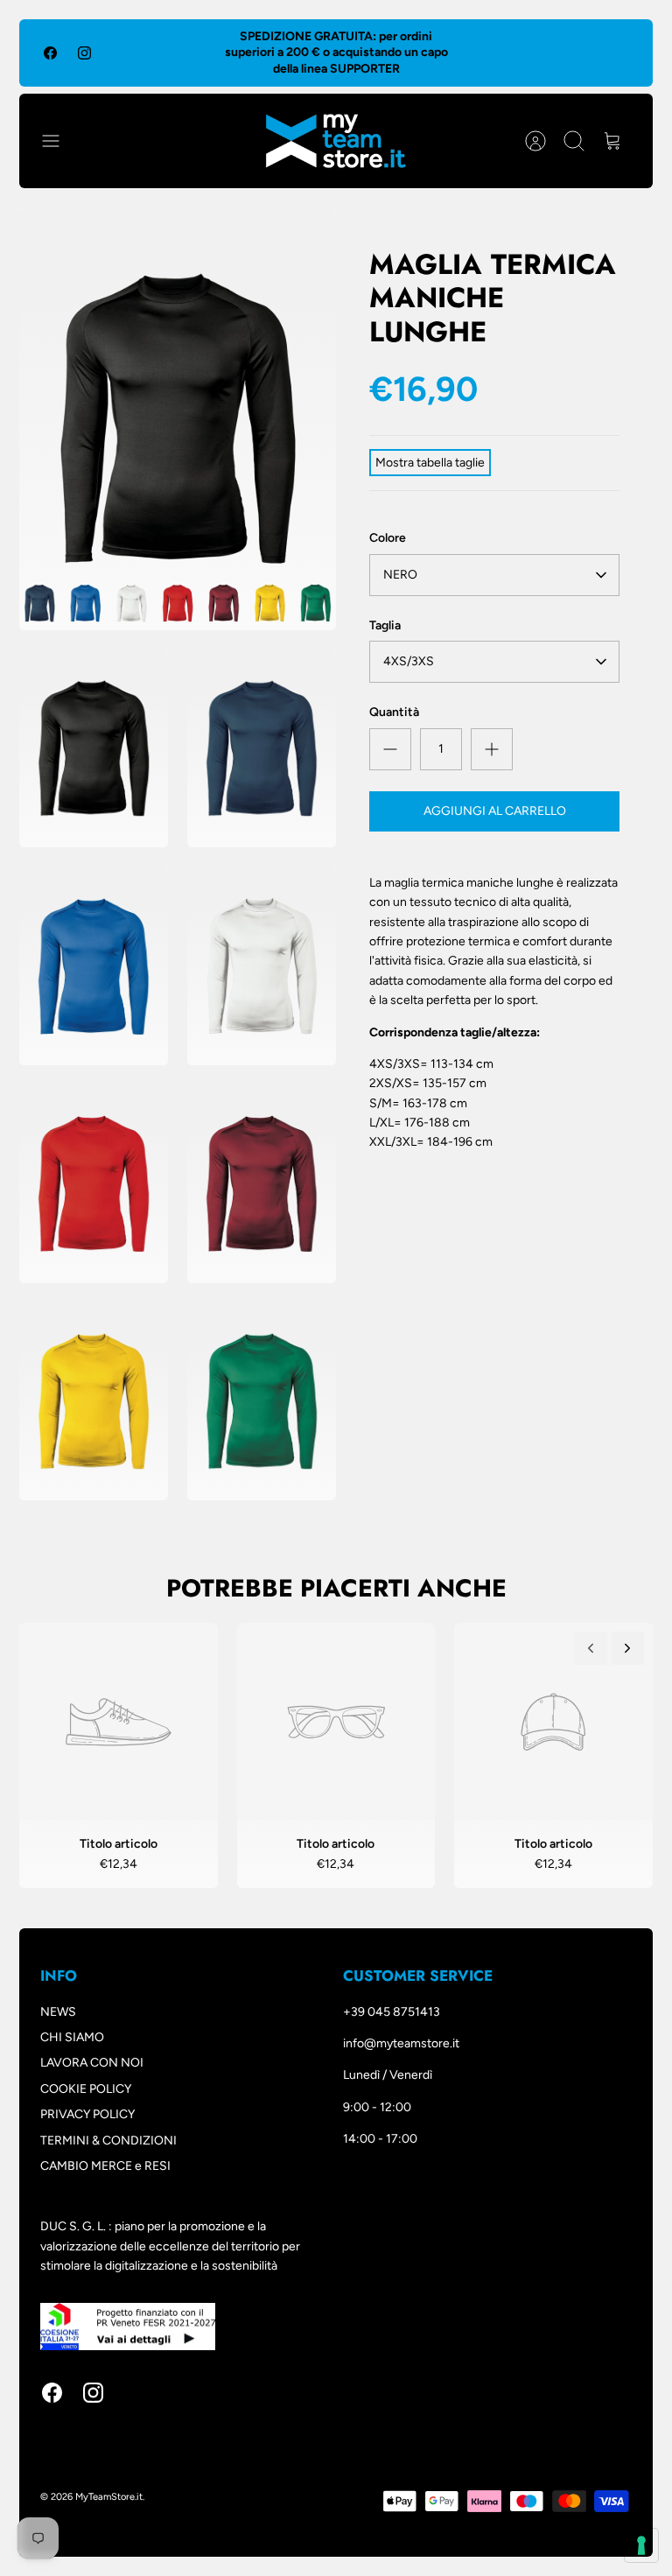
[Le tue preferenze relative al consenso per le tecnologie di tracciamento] (641, 2545)
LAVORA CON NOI (92, 2063)
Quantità (394, 712)
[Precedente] (591, 1648)
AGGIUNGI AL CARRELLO (495, 811)
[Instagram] (84, 53)
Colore (388, 538)
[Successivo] (627, 1648)
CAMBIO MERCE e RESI (105, 2166)
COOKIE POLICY (86, 2089)
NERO (400, 575)
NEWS (58, 2012)
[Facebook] (50, 53)
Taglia (385, 625)
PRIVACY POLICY (87, 2114)
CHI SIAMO (72, 2037)
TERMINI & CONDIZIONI (108, 2141)
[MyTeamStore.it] (336, 141)
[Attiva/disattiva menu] (59, 141)
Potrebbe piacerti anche (336, 1588)
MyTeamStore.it (109, 2497)
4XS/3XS (409, 661)
